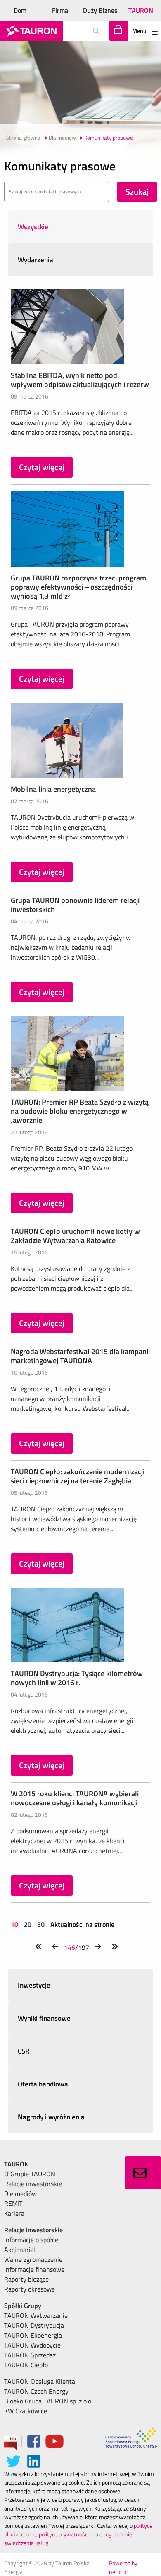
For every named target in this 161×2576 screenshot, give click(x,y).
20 (28, 1924)
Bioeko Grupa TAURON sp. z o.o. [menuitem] (48, 2401)
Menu (139, 31)
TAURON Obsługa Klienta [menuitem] (40, 2381)
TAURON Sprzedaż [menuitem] (30, 2355)
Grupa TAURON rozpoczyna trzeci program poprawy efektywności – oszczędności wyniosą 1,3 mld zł (78, 587)
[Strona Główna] (32, 31)
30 (41, 1924)
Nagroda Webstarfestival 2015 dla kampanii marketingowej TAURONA (80, 1356)
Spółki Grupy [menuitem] (23, 2306)
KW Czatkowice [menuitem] (26, 2411)
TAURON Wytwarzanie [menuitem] (36, 2315)
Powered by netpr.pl (123, 2567)
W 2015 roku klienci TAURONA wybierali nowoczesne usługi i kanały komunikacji (75, 1798)
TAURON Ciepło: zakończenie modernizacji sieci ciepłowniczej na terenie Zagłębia (78, 1476)
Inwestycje (34, 1985)
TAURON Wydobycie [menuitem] (32, 2345)
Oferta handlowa (43, 2084)
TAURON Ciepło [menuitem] (26, 2365)
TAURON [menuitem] (17, 2164)
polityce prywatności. (64, 2534)
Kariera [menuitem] (14, 2213)
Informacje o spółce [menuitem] (31, 2240)
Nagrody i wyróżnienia (51, 2117)
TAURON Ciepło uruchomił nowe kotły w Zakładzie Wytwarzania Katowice (75, 1236)
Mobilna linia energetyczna (53, 789)
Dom (20, 10)
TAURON (141, 10)
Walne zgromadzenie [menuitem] (33, 2259)
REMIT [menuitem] (13, 2203)
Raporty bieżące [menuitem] (26, 2279)
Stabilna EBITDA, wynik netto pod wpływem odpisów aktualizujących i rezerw (80, 380)
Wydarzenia (36, 260)
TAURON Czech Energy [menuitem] (36, 2391)
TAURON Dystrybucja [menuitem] (34, 2325)
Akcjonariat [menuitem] (20, 2250)
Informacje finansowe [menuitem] (34, 2269)
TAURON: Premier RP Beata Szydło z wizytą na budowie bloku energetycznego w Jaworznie (80, 1111)
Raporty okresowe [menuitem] (30, 2289)
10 (15, 1924)
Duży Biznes (100, 10)
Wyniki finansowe (44, 2018)
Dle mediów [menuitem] (20, 2194)
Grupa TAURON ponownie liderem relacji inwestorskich (75, 905)
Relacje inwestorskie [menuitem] (33, 2184)
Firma (60, 10)
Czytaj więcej (42, 467)
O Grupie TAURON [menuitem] (30, 2174)
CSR (24, 2051)
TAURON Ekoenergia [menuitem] (33, 2335)
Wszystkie (33, 227)
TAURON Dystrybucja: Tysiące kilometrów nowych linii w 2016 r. (77, 1678)
